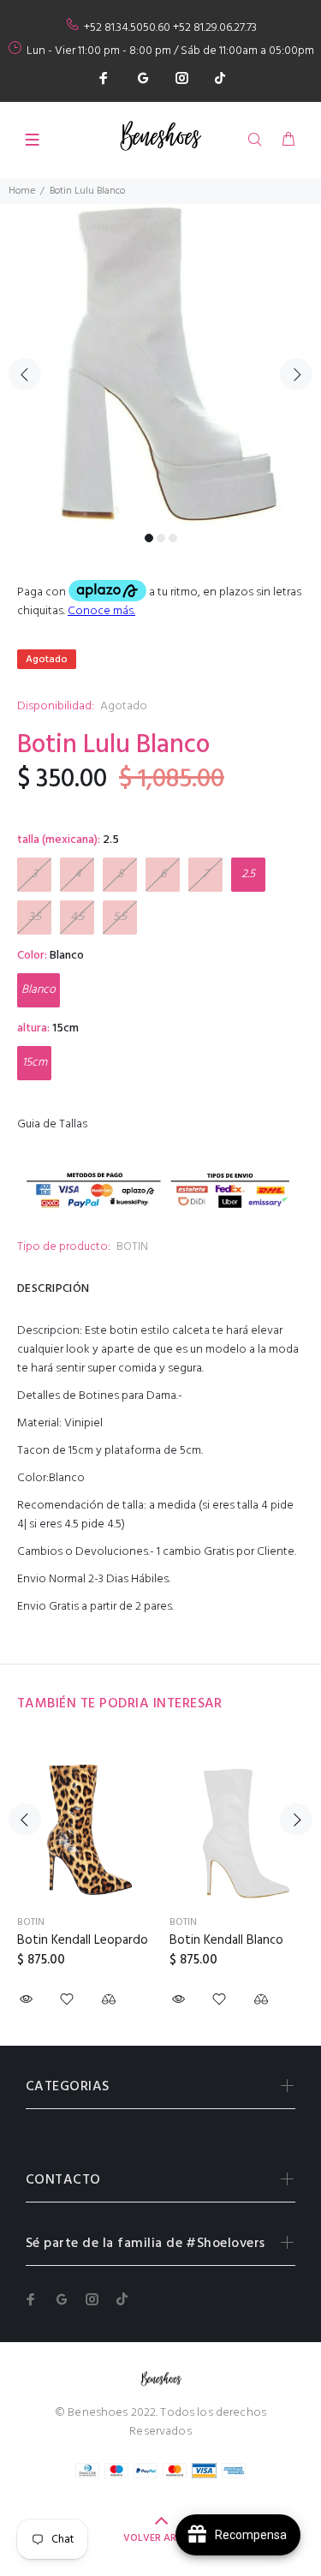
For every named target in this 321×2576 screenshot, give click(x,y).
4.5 (77, 917)
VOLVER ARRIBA (160, 2538)
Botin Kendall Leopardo (83, 1940)
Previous (25, 374)
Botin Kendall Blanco (226, 1940)
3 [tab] (173, 538)
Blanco (39, 990)
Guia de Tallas (52, 1124)
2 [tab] (161, 538)
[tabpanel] (160, 365)
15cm (35, 1063)
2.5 (248, 874)
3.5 (35, 917)
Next (296, 374)
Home (22, 191)
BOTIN (132, 1247)
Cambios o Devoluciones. (83, 1552)
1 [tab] (149, 538)
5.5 (120, 917)
